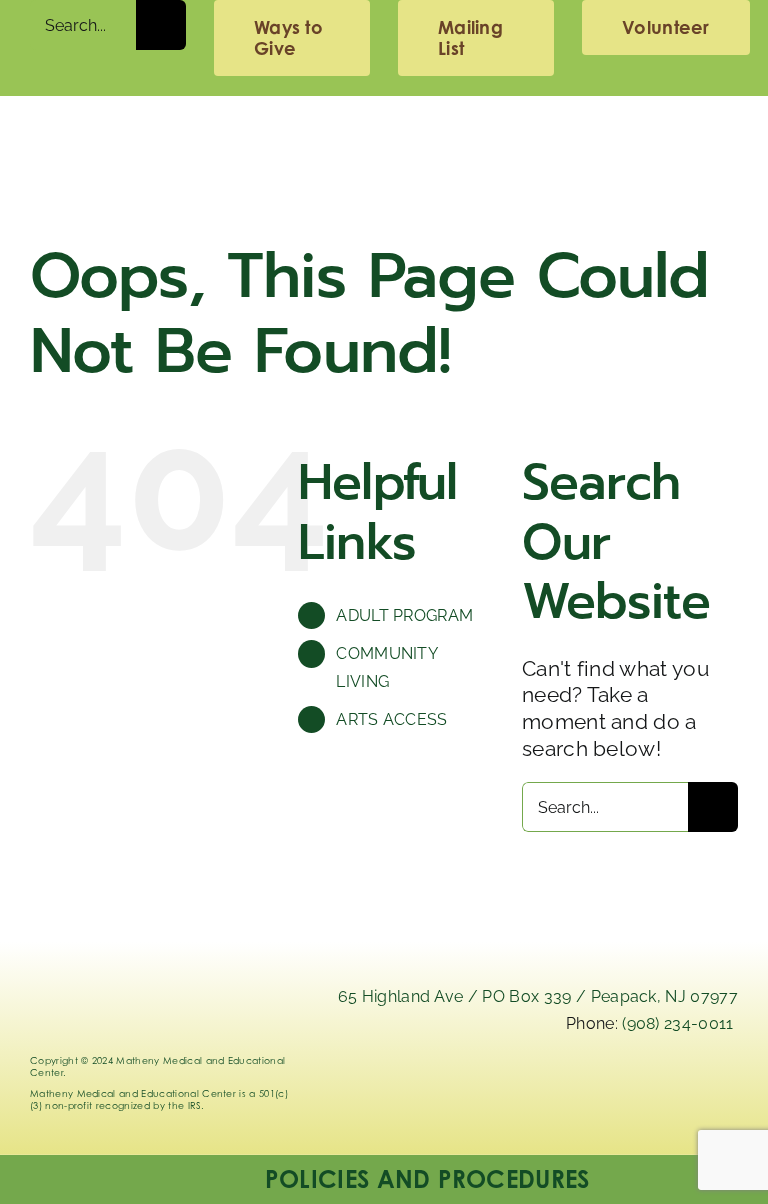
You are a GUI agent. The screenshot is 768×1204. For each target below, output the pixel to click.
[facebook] (662, 1086)
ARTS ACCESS (392, 719)
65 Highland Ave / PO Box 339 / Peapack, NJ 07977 (538, 996)
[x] (550, 1086)
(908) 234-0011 (677, 1023)
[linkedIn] (494, 1086)
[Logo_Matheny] (383, 126)
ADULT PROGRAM (404, 615)
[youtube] (718, 1086)
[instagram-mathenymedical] (606, 1095)
